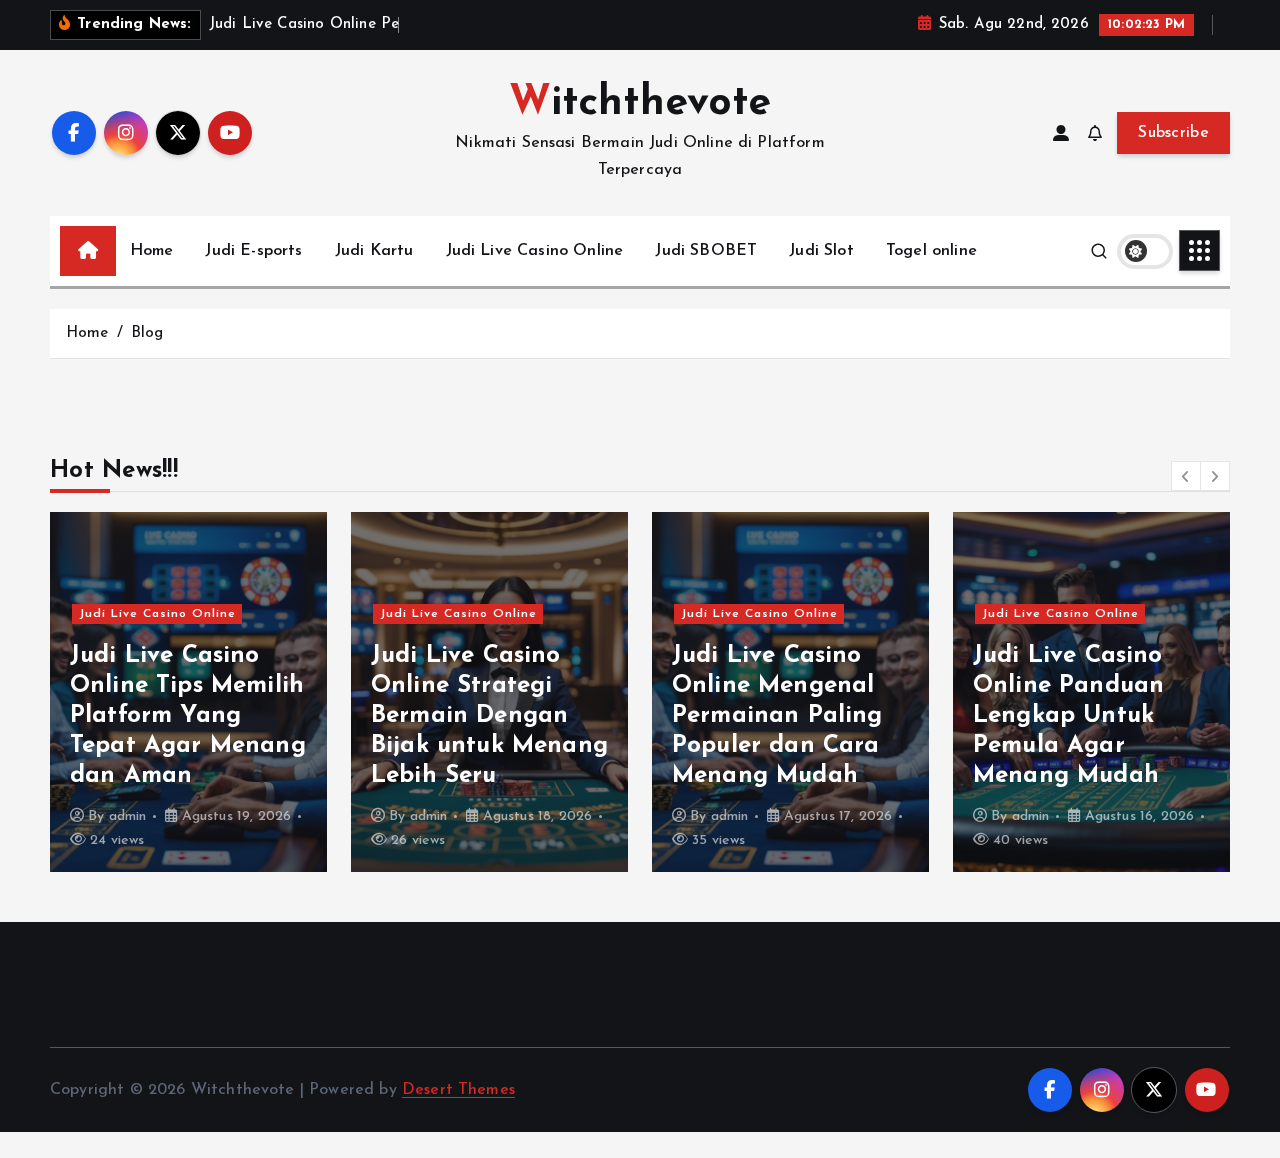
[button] (1186, 476)
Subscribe (1173, 133)
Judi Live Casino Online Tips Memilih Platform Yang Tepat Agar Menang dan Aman (188, 716)
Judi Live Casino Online (535, 251)
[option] (188, 692)
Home (152, 251)
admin (128, 816)
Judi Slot (821, 251)
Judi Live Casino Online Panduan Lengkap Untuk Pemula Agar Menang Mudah (1068, 716)
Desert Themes (458, 1090)
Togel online (931, 251)
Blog (147, 333)
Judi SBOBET (706, 251)
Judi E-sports (253, 251)
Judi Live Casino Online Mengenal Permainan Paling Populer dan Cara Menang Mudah (777, 716)
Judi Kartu (374, 251)
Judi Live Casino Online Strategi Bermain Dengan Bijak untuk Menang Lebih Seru (489, 716)
